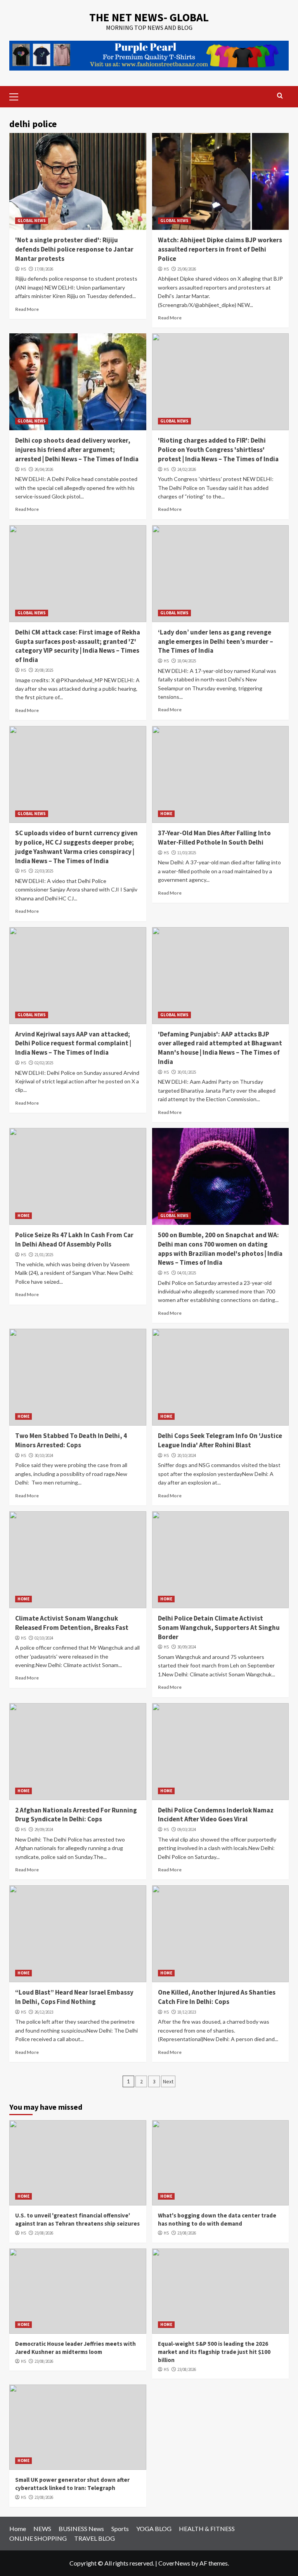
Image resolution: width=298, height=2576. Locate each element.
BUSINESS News (81, 2529)
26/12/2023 (44, 2012)
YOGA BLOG (154, 2529)
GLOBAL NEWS (32, 221)
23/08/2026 (44, 2233)
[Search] (280, 96)
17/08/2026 (44, 269)
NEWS (42, 2529)
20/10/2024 (187, 1455)
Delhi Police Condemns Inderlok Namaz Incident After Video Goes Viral (216, 1815)
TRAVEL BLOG (94, 2538)
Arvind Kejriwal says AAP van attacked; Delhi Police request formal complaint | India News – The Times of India (73, 1043)
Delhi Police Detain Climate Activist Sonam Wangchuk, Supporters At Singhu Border (219, 1628)
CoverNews (174, 2563)
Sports (120, 2529)
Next (168, 2081)
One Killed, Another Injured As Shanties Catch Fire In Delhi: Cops (217, 1997)
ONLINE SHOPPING (38, 2538)
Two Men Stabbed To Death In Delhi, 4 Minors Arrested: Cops (71, 1440)
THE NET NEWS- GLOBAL (149, 17)
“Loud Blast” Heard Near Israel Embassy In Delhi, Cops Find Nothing (74, 1997)
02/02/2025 (44, 1063)
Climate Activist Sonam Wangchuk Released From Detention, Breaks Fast (72, 1623)
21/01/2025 (44, 1255)
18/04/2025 (187, 661)
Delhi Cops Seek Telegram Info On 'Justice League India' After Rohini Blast (220, 1440)
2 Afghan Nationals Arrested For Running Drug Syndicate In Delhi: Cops (76, 1815)
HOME (166, 814)
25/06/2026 (187, 269)
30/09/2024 (187, 1647)
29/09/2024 (44, 1829)
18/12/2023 (187, 2012)
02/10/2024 (44, 1638)
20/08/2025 (44, 670)
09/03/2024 (187, 1829)
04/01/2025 (187, 1273)
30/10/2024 (44, 1455)
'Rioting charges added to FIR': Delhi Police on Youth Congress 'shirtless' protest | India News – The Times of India (218, 450)
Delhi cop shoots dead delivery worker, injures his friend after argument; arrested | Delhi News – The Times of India (77, 450)
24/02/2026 (187, 469)
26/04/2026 (44, 469)
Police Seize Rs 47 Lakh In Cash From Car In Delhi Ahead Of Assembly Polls (74, 1240)
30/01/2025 (187, 1072)
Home (18, 2529)
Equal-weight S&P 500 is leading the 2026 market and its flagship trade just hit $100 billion (214, 2352)
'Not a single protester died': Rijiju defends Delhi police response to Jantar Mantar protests (74, 249)
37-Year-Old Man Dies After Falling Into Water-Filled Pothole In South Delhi (214, 838)
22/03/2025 (44, 871)
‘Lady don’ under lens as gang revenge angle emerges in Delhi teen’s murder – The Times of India (216, 641)
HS (23, 269)
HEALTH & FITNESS (207, 2529)
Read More (27, 309)
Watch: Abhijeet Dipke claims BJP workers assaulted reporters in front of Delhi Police (220, 249)
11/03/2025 (187, 853)
